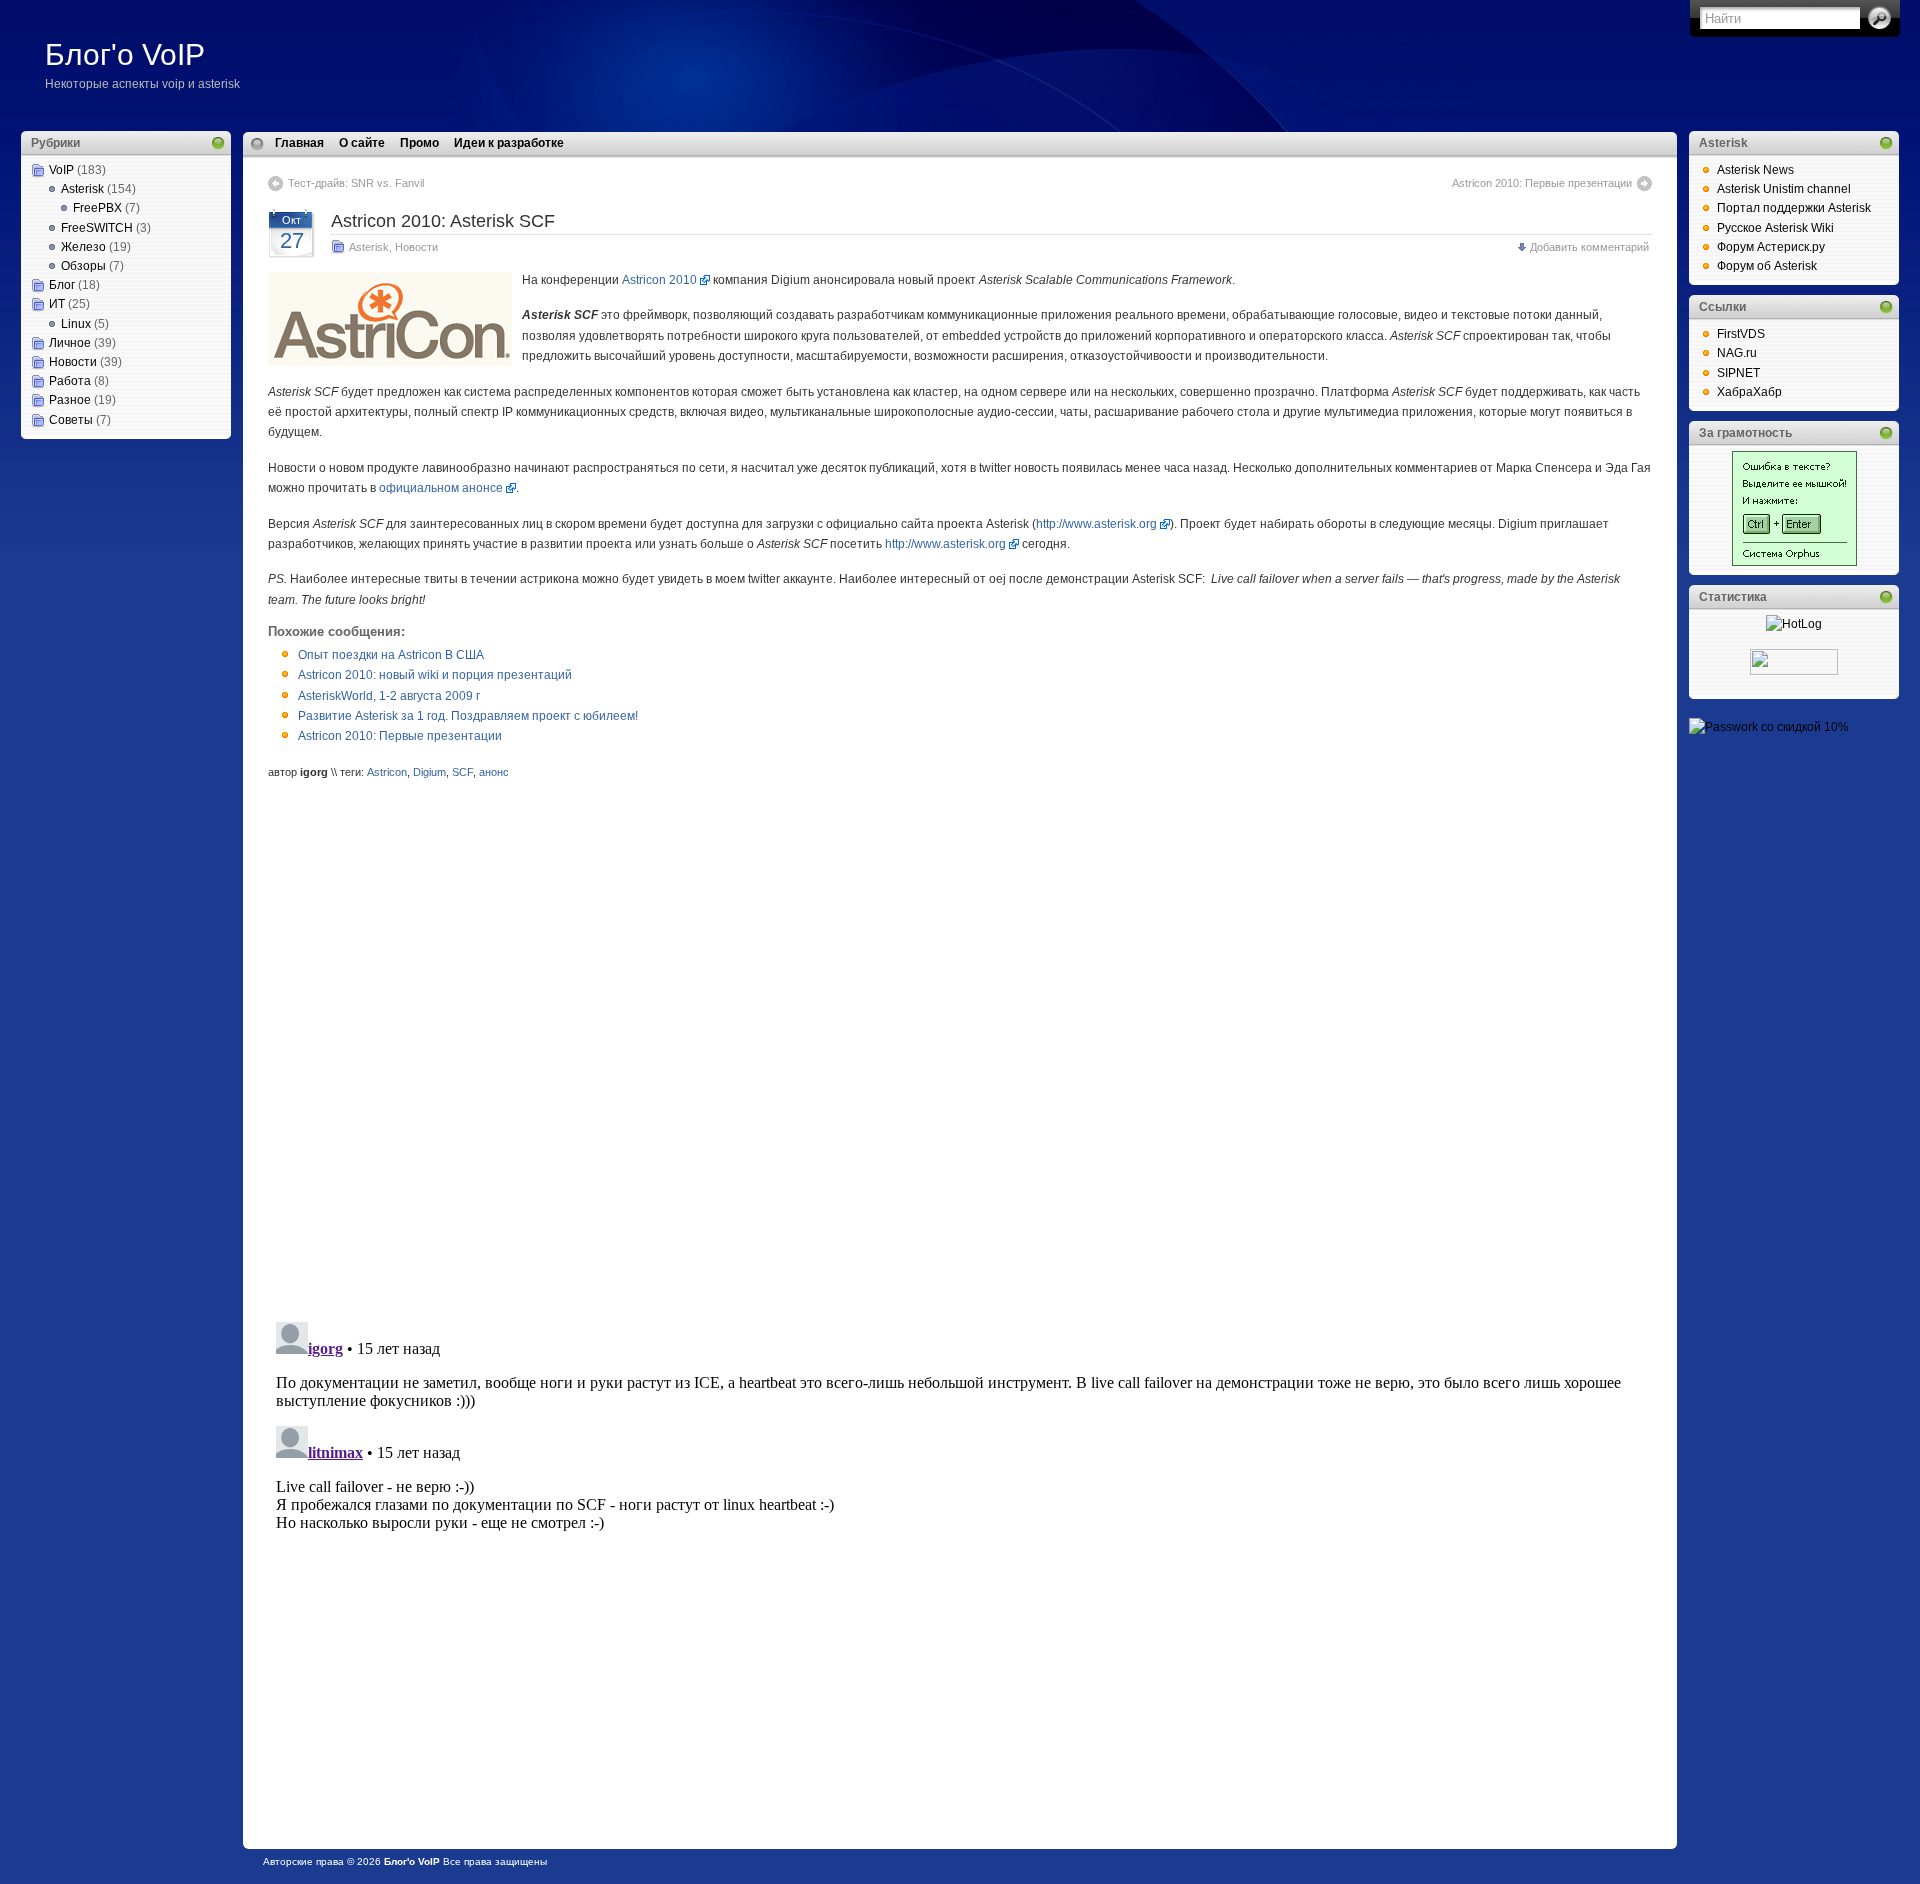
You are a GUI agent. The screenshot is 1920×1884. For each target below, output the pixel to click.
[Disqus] (960, 1052)
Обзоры (83, 266)
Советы (71, 420)
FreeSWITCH (97, 228)
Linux (76, 324)
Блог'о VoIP (125, 54)
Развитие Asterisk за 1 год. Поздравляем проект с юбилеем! (468, 716)
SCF (462, 772)
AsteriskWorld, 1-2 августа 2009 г (389, 696)
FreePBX (97, 208)
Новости (73, 362)
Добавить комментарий (1589, 247)
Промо (419, 143)
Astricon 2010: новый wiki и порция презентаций (435, 675)
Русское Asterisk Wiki (1775, 228)
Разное (70, 400)
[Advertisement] (121, 539)
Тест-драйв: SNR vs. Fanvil (356, 183)
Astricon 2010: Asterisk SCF (443, 221)
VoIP (61, 170)
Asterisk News (1755, 170)
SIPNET (1738, 373)
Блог (62, 285)
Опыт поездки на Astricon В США (391, 655)
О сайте (362, 143)
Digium (429, 772)
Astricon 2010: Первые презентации (1542, 183)
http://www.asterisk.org (1096, 524)
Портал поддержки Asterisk (1794, 208)
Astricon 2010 (659, 280)
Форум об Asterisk (1767, 266)
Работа (70, 381)
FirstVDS (1741, 334)
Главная (299, 143)
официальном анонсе (441, 488)
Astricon (387, 772)
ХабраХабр (1749, 392)
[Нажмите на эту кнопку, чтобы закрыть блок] (218, 143)
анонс (494, 772)
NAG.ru (1737, 353)
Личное (70, 343)
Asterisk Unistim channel (1784, 189)
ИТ (57, 304)
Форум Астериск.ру (1771, 247)
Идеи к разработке (509, 143)
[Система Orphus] (1794, 562)
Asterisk (82, 189)
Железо (83, 247)
